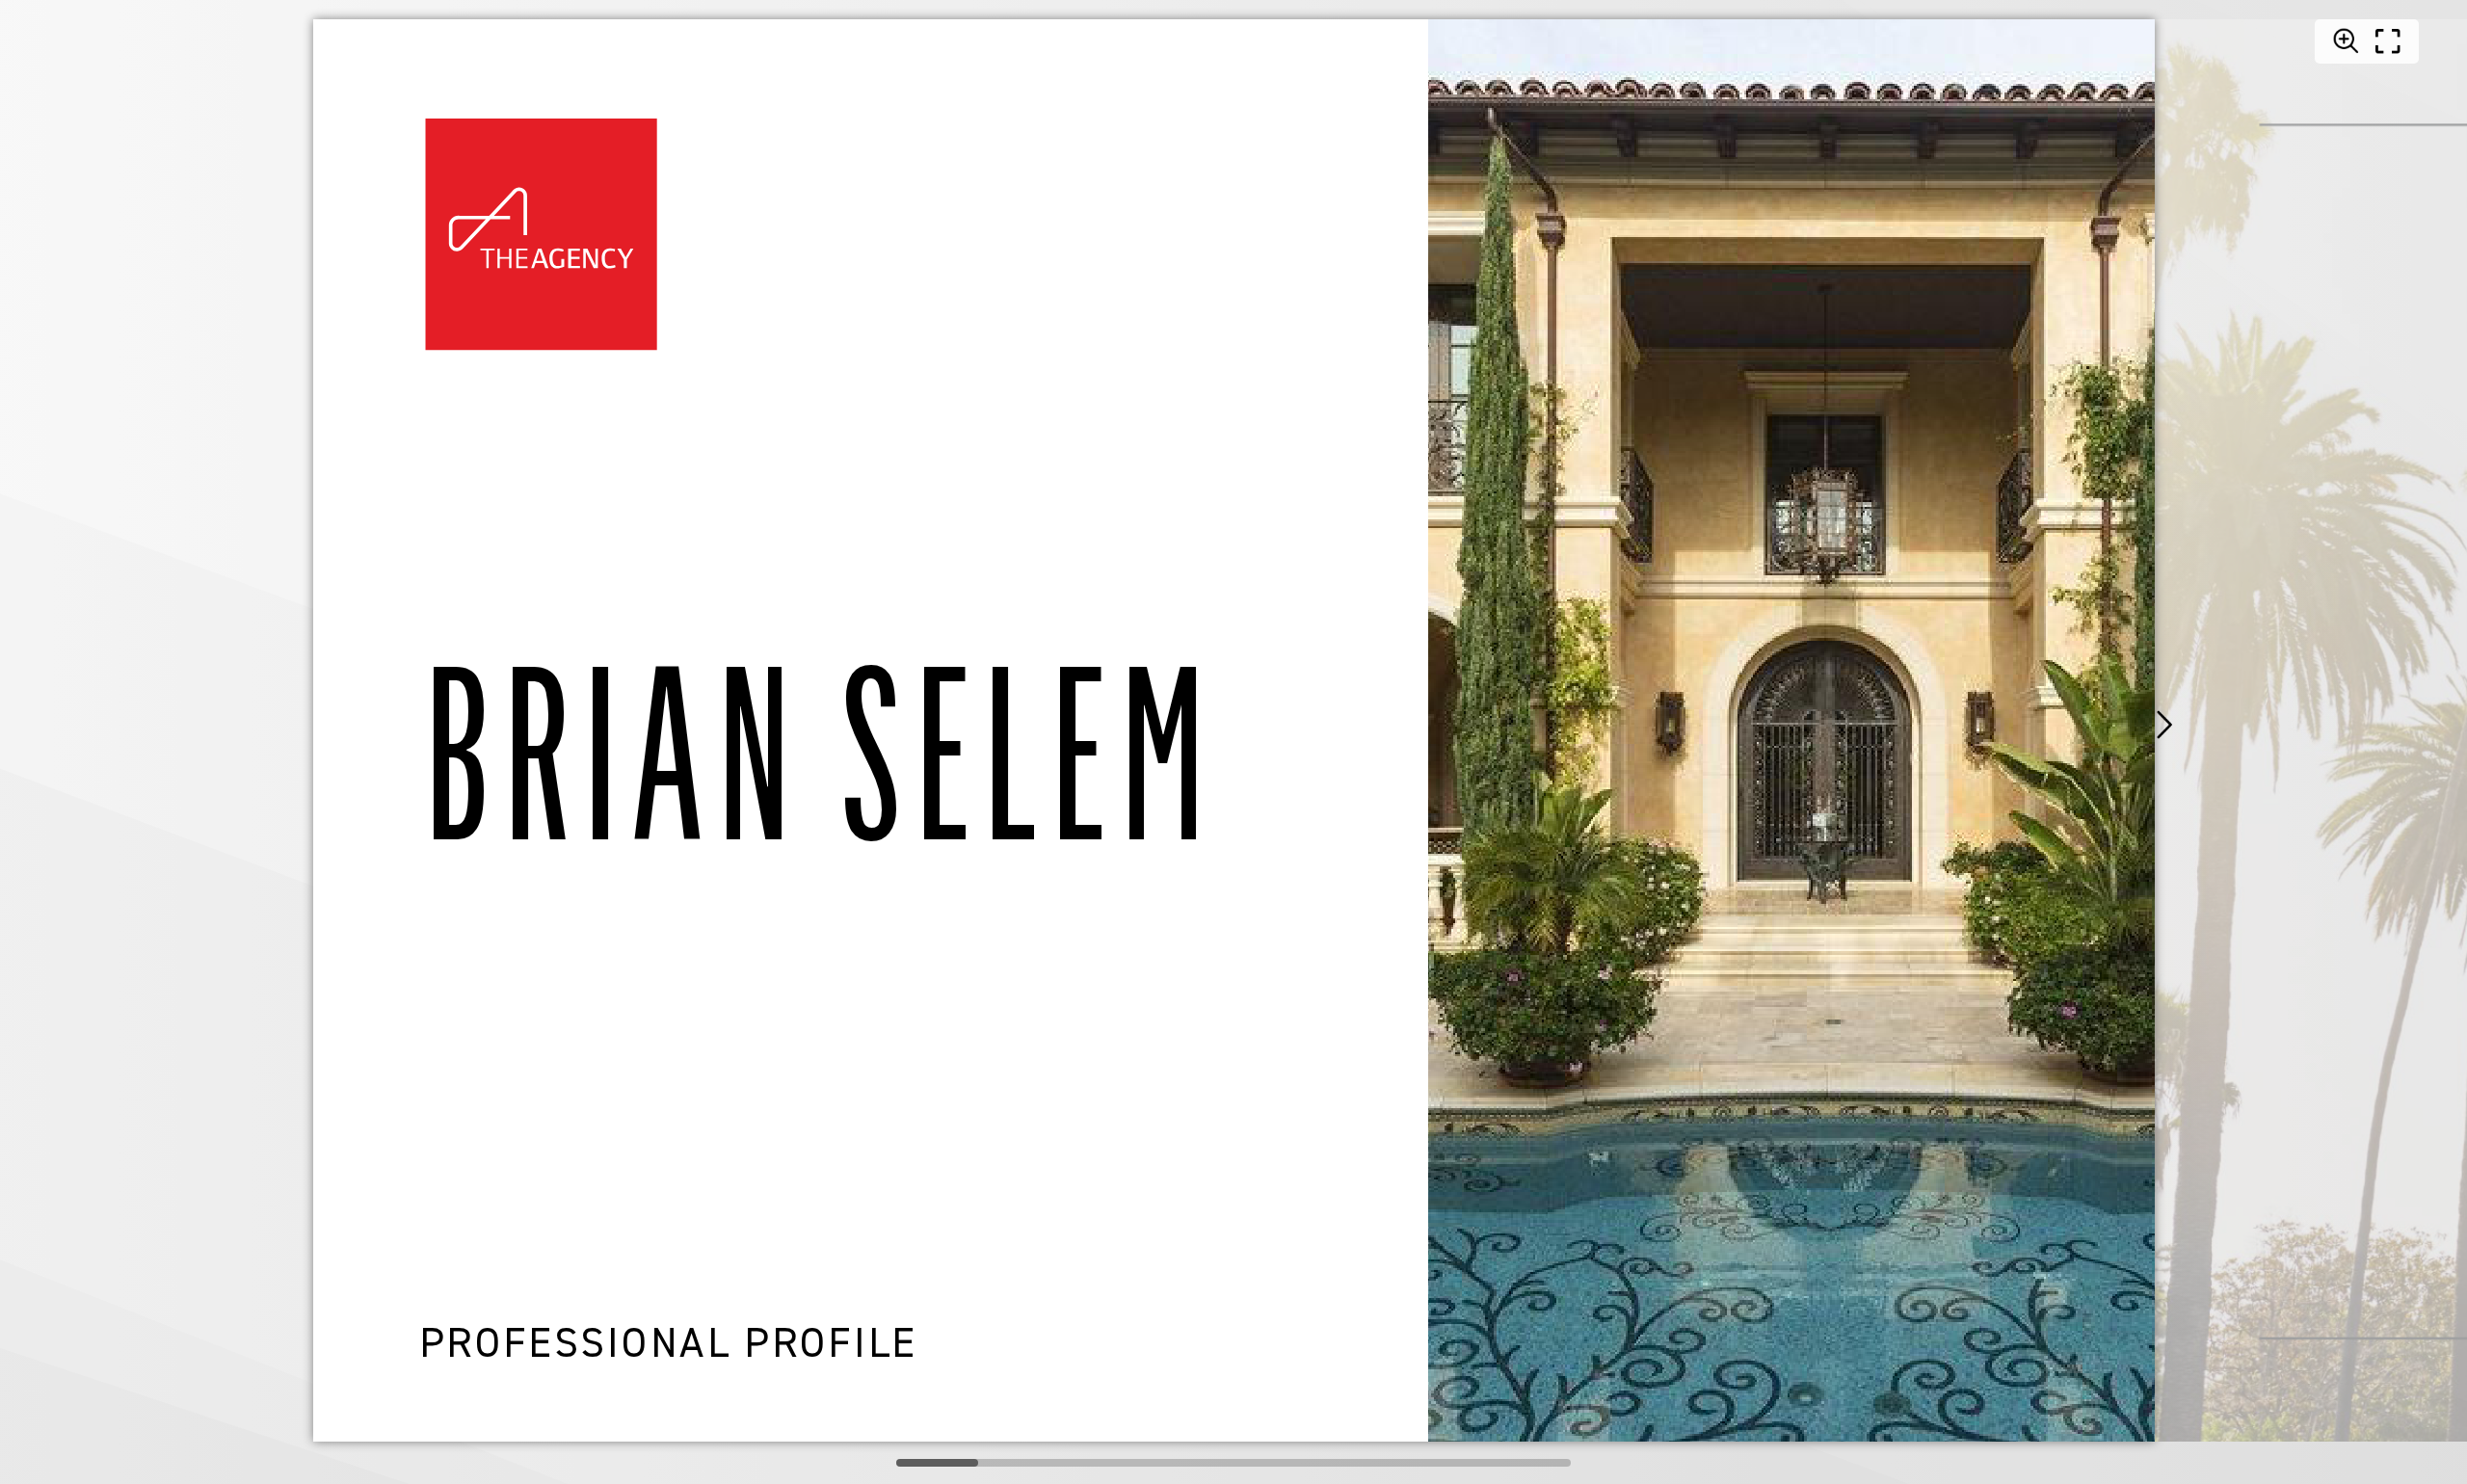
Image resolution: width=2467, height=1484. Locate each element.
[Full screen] (2388, 41)
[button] (2163, 725)
